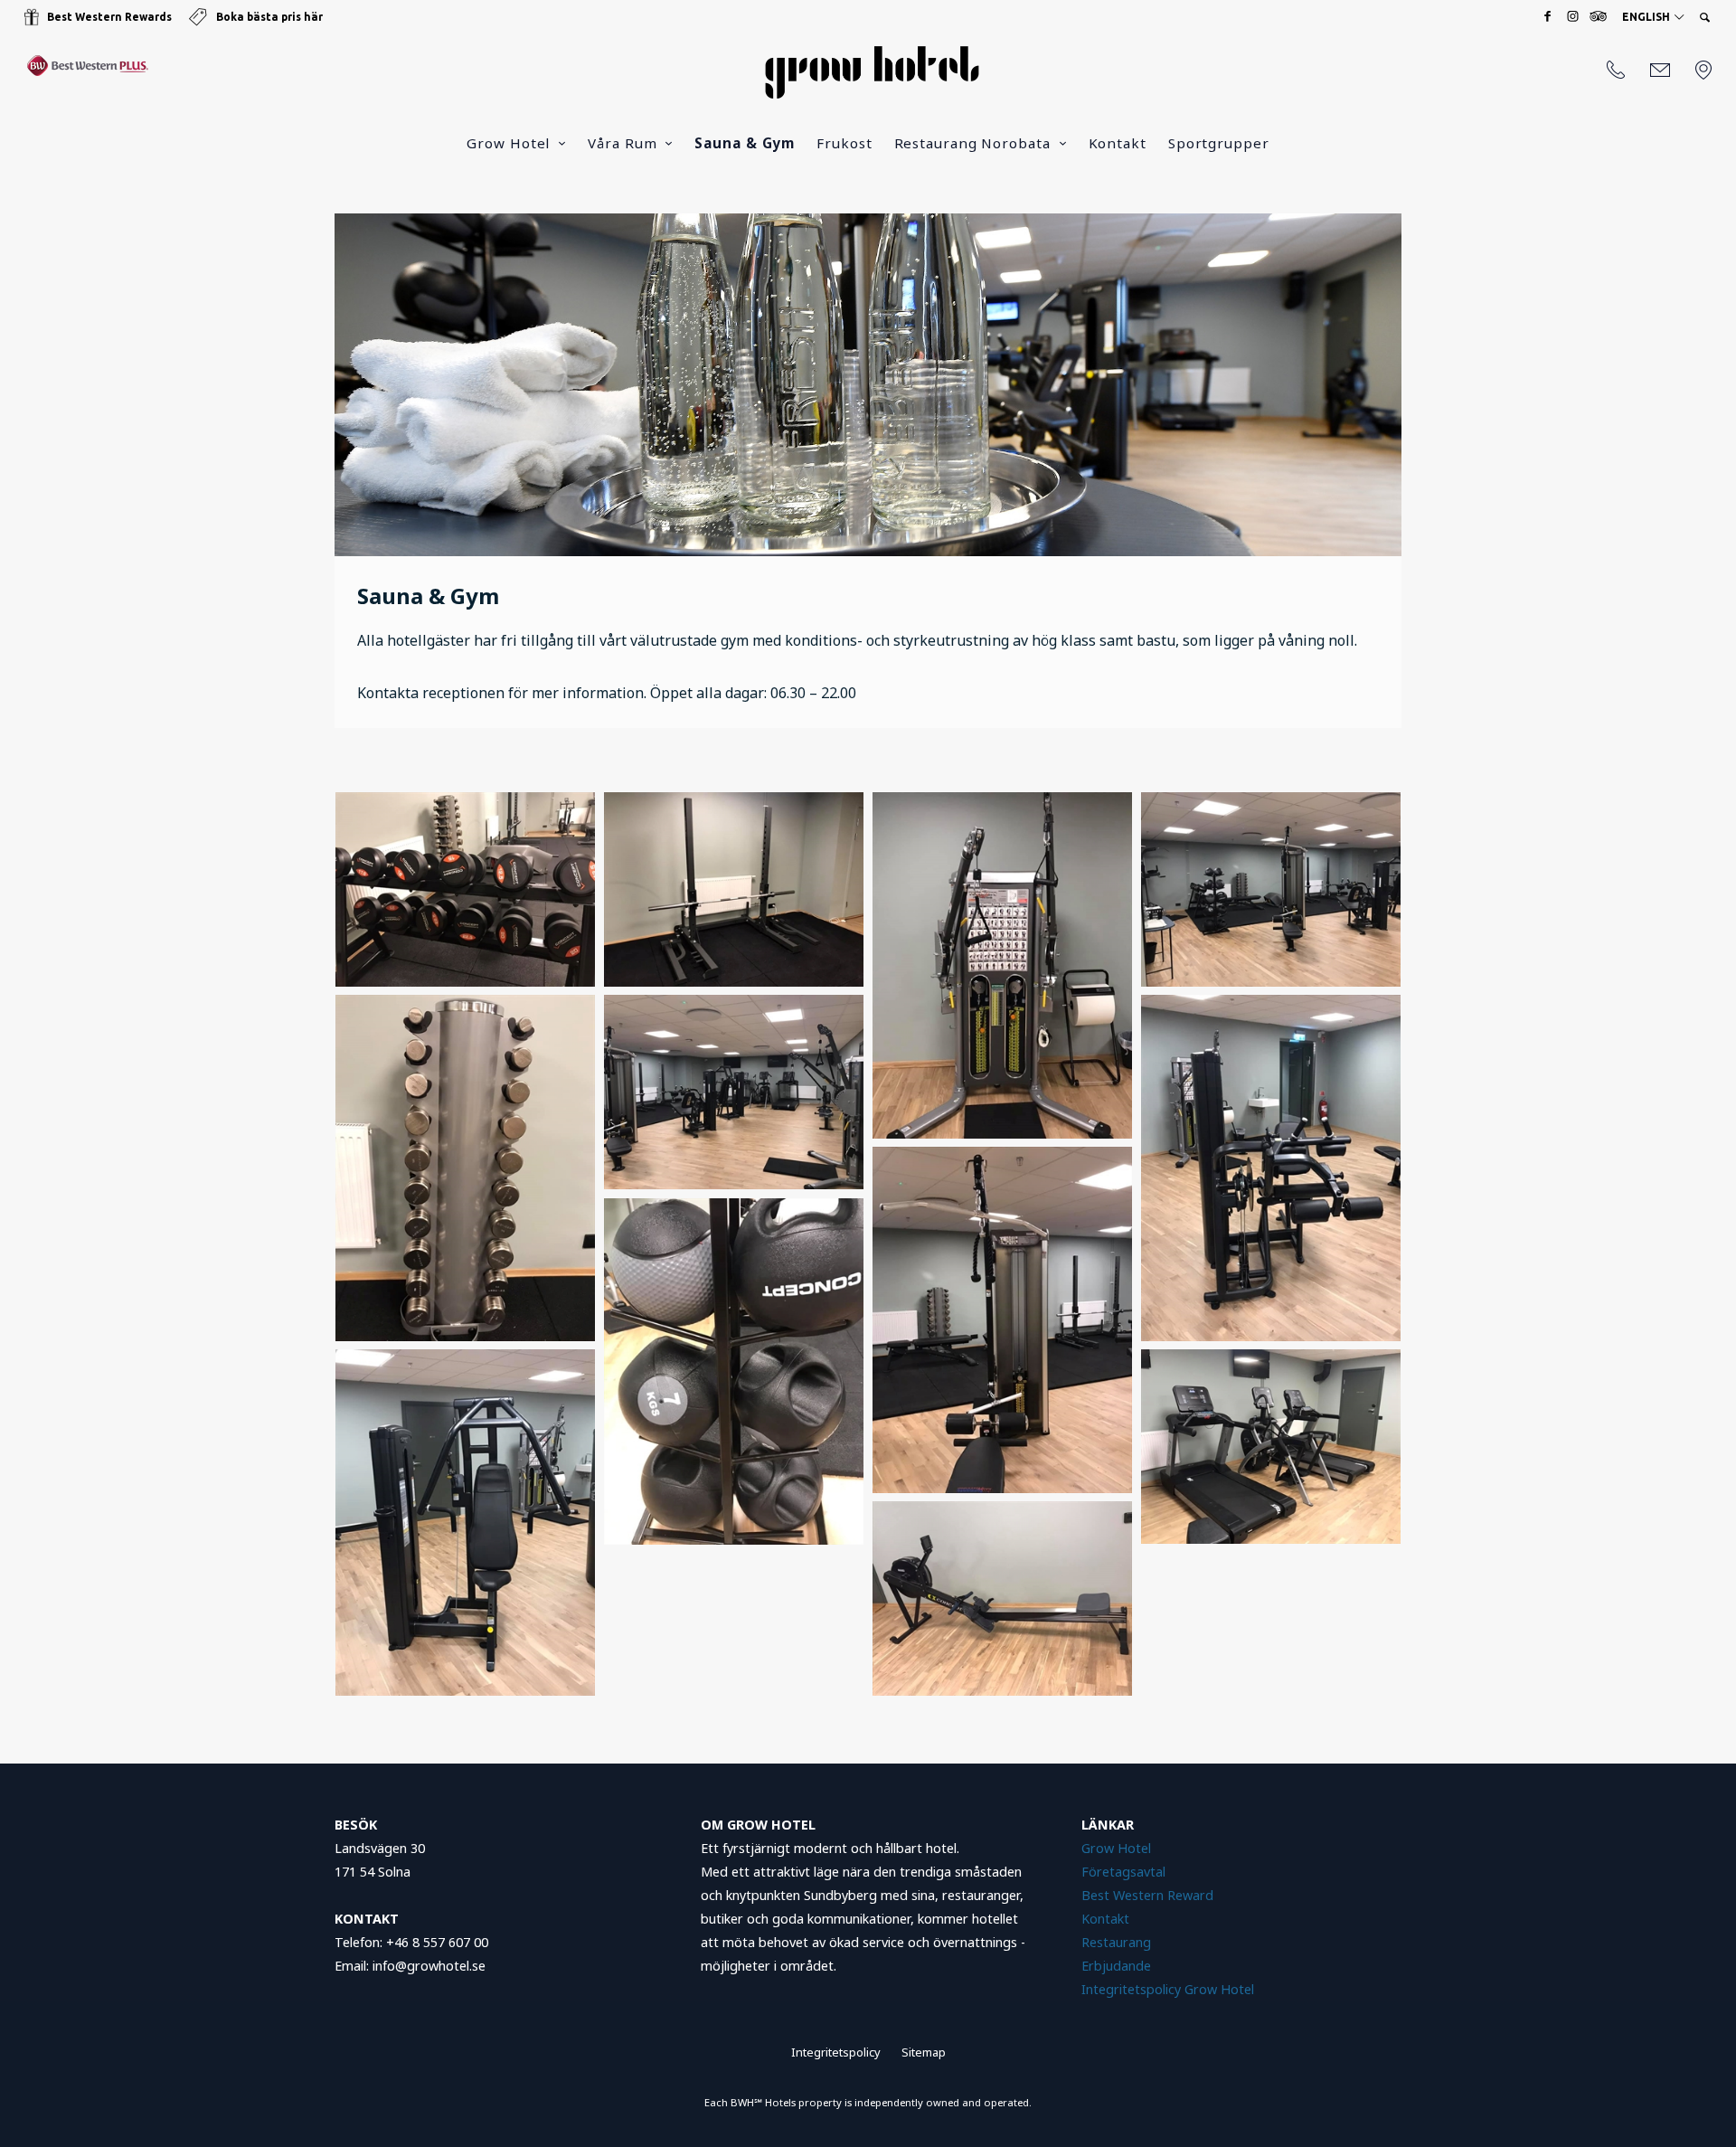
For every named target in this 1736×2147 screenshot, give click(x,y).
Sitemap (924, 2052)
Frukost (844, 143)
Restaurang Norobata (972, 143)
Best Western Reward (1147, 1895)
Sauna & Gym (745, 143)
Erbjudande (1118, 1966)
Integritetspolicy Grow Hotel (1168, 1989)
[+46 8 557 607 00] (1616, 71)
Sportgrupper (1219, 143)
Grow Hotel (508, 143)
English (1647, 17)
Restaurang (1116, 1942)
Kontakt (1118, 143)
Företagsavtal (1123, 1872)
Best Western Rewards (109, 17)
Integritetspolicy (836, 2052)
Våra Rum (622, 143)
